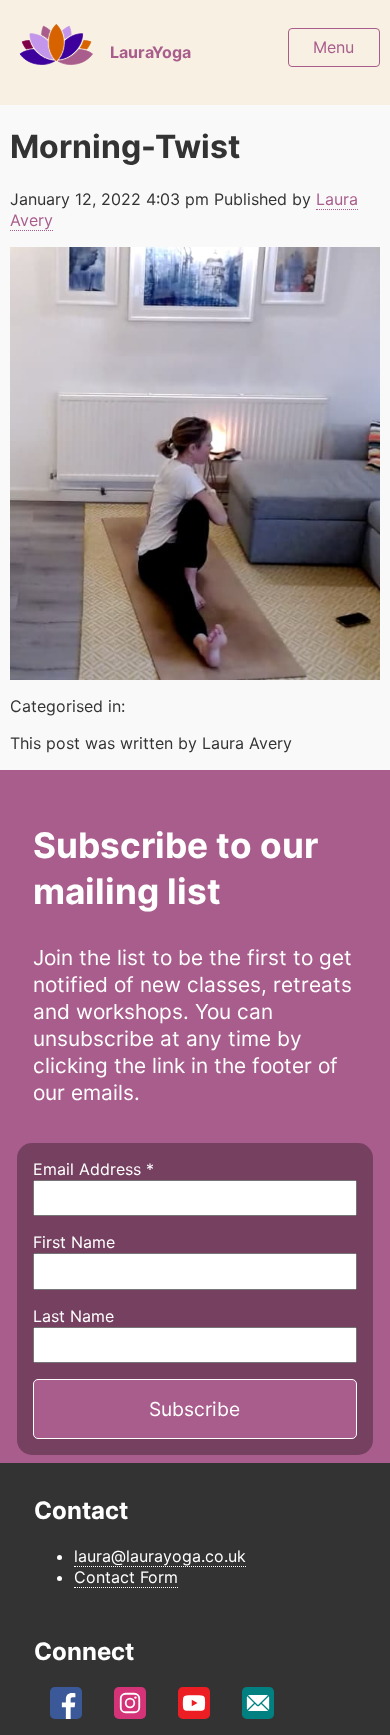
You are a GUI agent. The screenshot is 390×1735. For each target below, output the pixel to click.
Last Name (73, 1316)
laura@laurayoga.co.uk (160, 1556)
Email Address (93, 1169)
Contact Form (126, 1577)
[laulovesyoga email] (258, 1708)
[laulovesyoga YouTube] (194, 1708)
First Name (74, 1242)
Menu (333, 47)
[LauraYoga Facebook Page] (66, 1708)
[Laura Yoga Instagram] (130, 1708)
